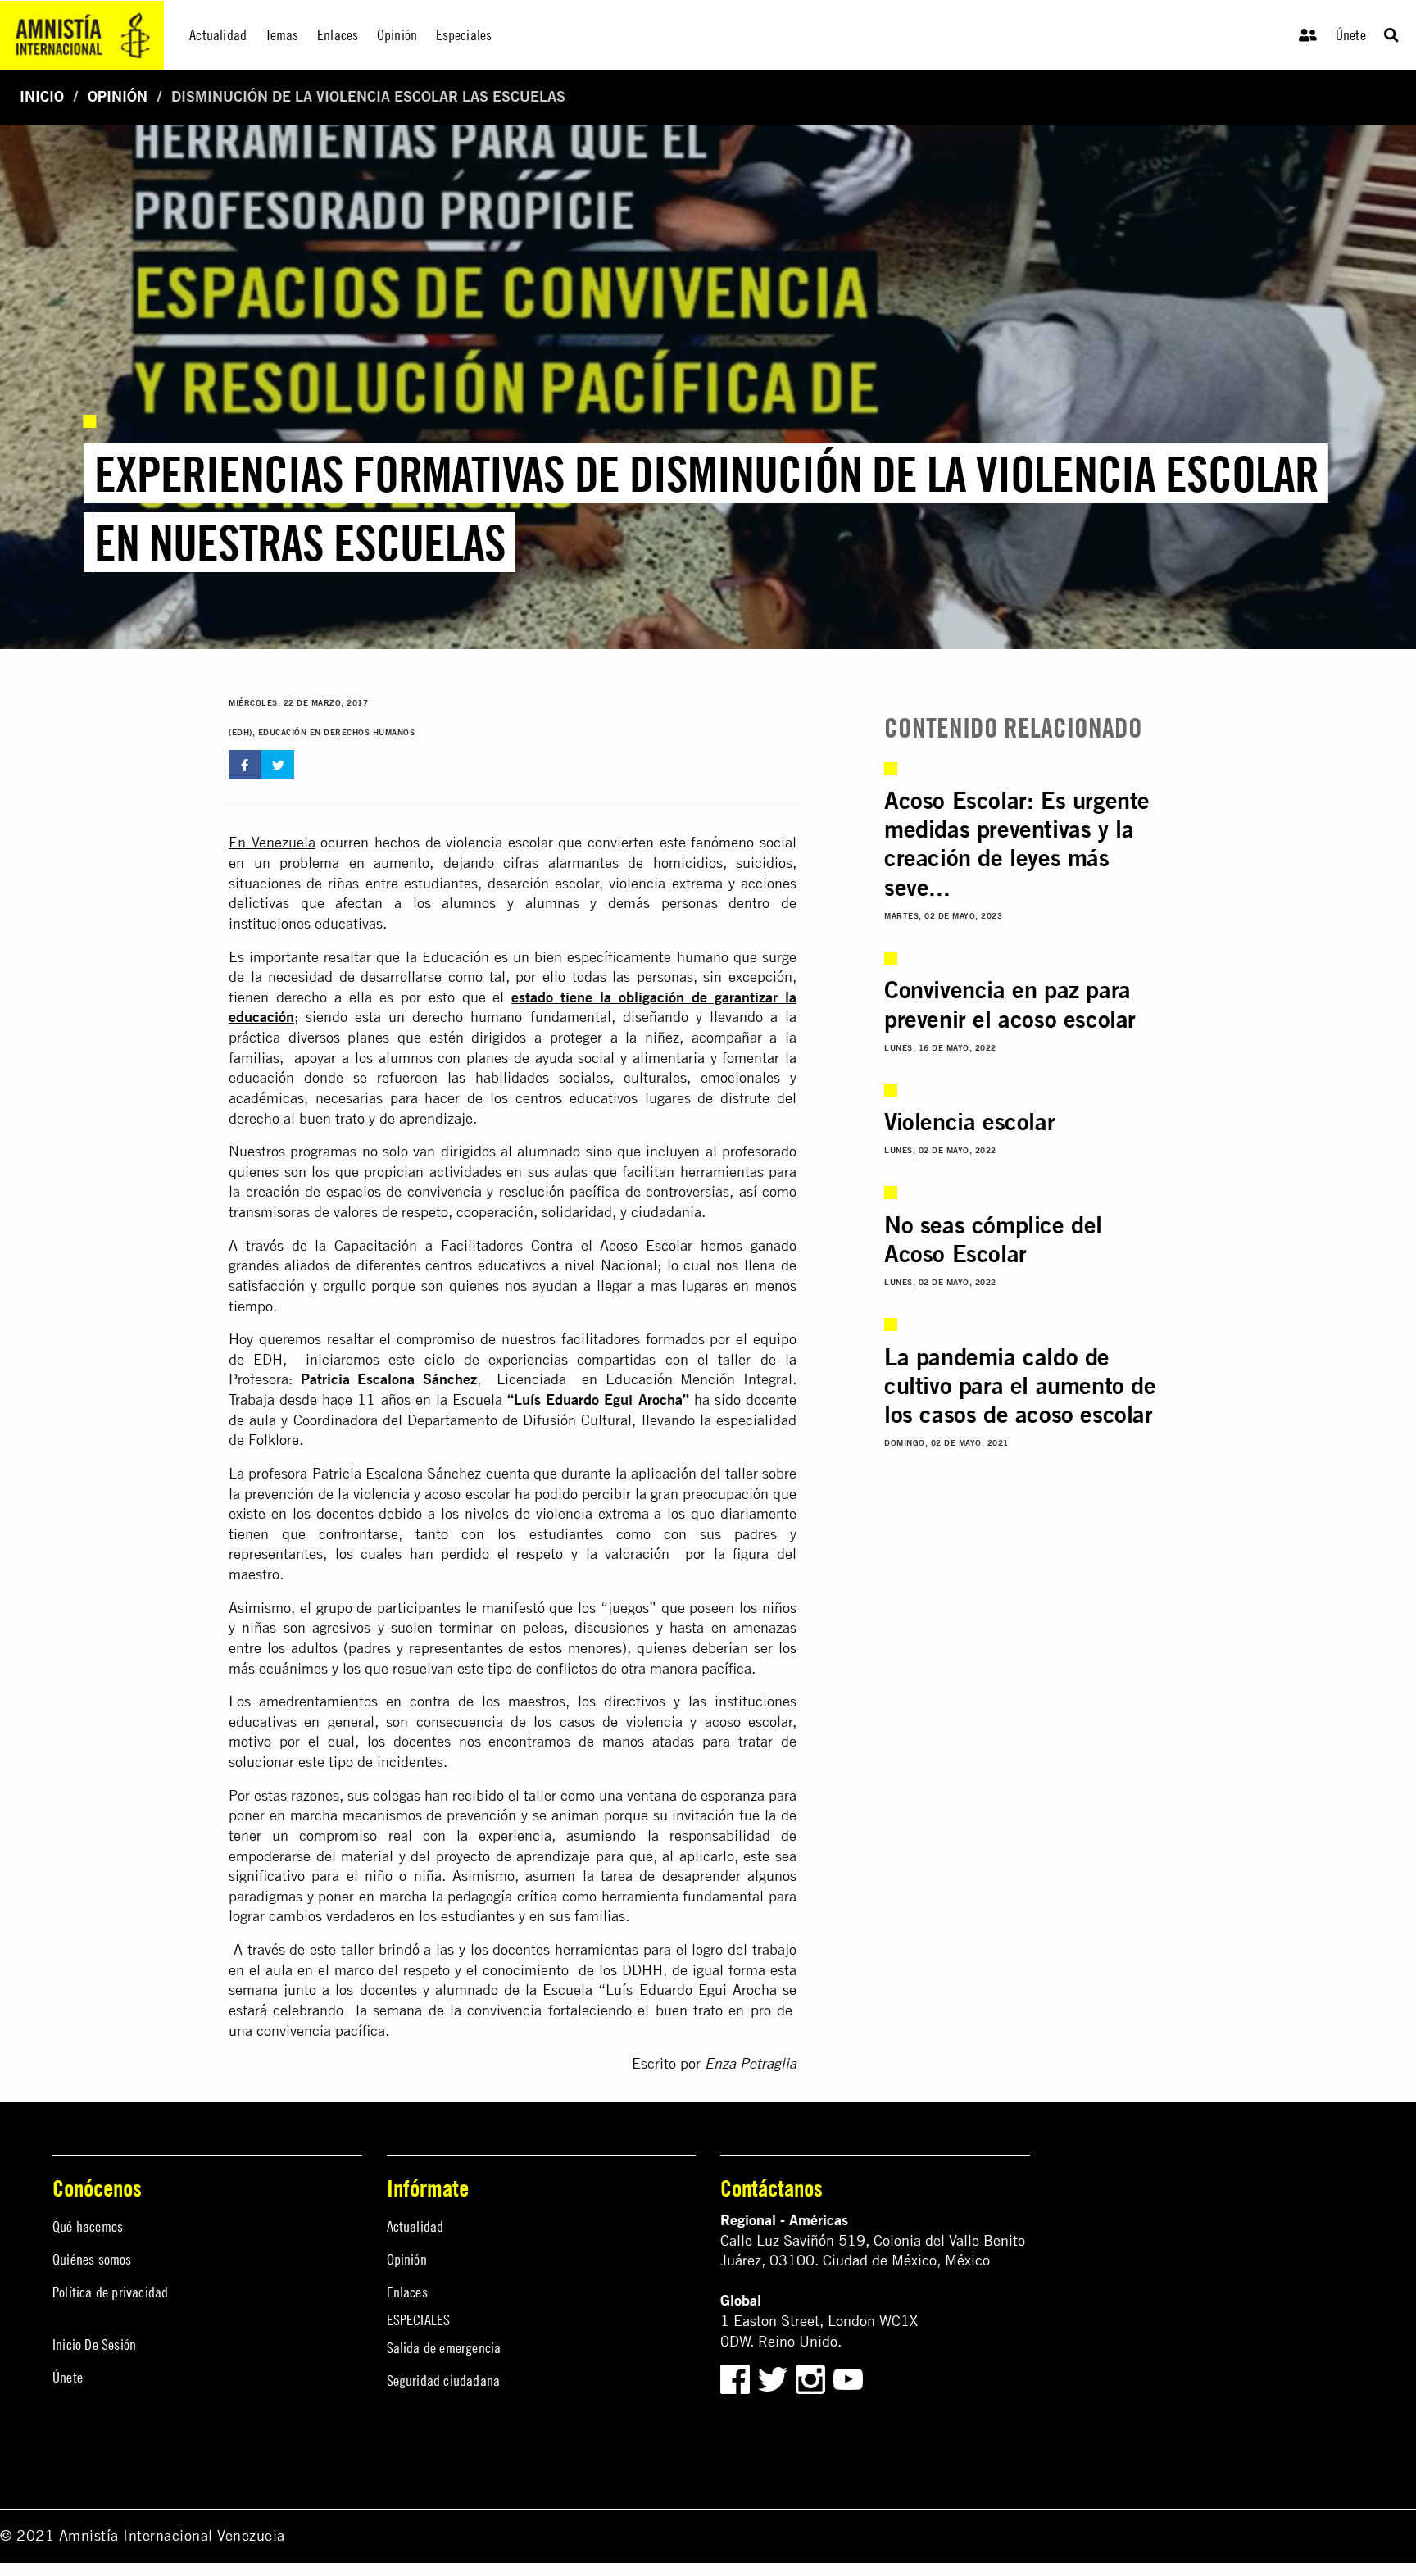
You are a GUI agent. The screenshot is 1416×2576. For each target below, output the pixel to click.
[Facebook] (735, 2378)
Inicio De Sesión (94, 2344)
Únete (1351, 35)
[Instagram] (812, 2378)
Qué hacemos (88, 2226)
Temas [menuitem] (282, 35)
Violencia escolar (969, 1121)
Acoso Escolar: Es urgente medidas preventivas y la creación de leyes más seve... (1017, 843)
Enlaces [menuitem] (338, 35)
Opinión (118, 96)
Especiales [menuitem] (464, 35)
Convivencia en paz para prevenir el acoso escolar (1010, 1004)
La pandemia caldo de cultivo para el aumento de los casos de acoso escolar (1020, 1386)
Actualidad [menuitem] (218, 35)
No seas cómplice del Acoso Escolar (993, 1239)
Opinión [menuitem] (397, 35)
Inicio (42, 96)
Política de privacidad (110, 2292)
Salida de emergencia (444, 2348)
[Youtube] (848, 2378)
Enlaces (407, 2292)
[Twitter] (775, 2378)
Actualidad (415, 2226)
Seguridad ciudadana (444, 2381)
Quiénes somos (92, 2259)
